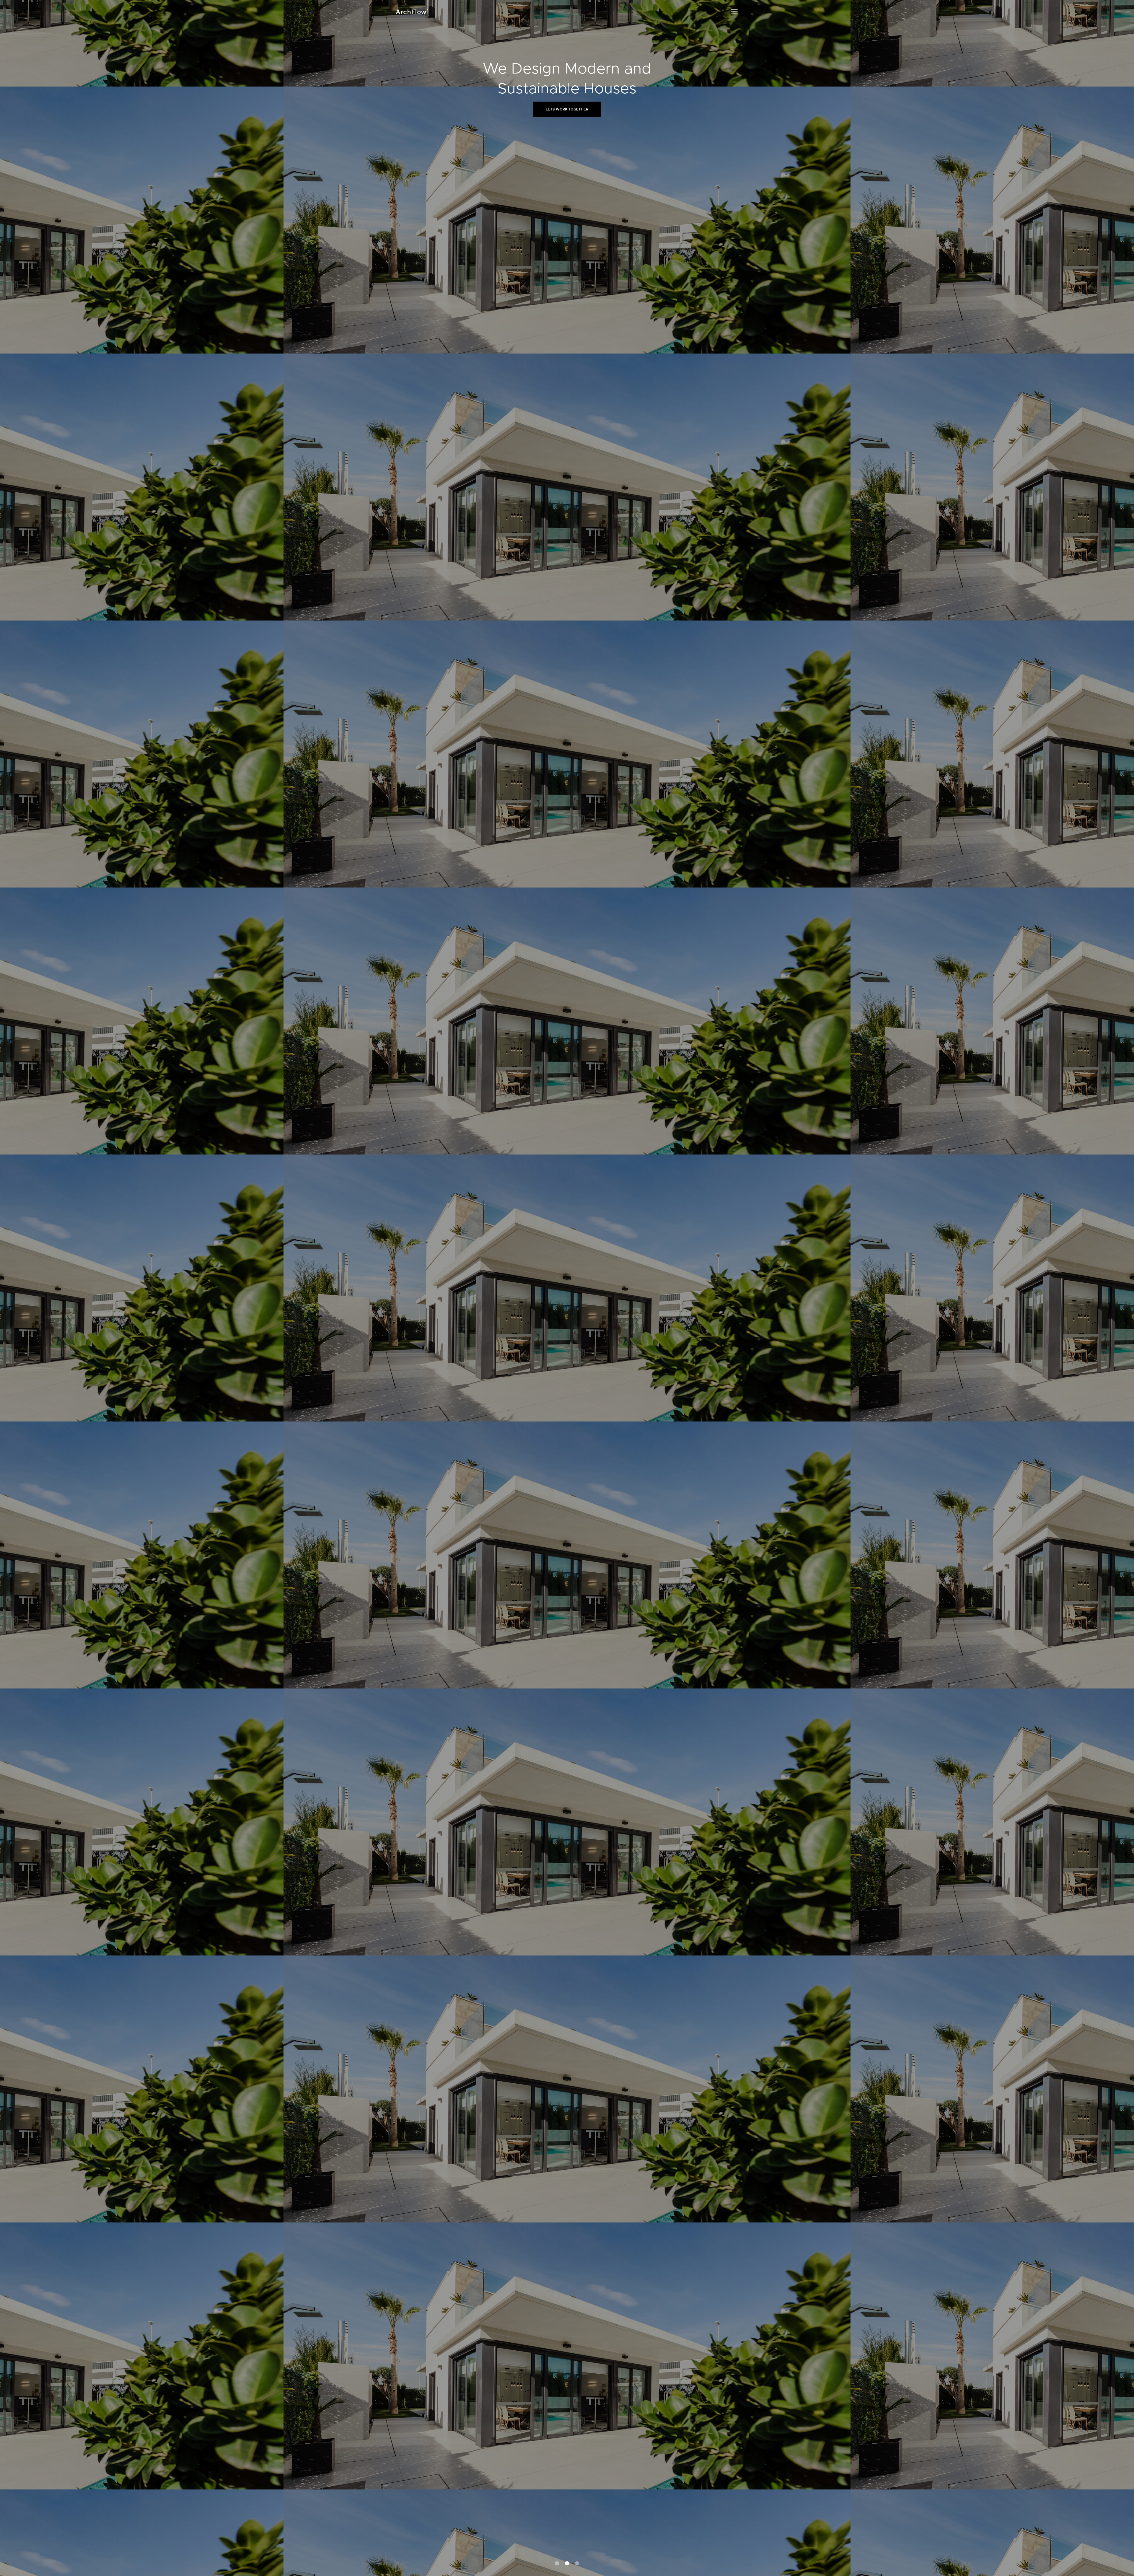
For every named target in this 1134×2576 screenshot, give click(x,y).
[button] (734, 12)
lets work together (567, 109)
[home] (412, 12)
